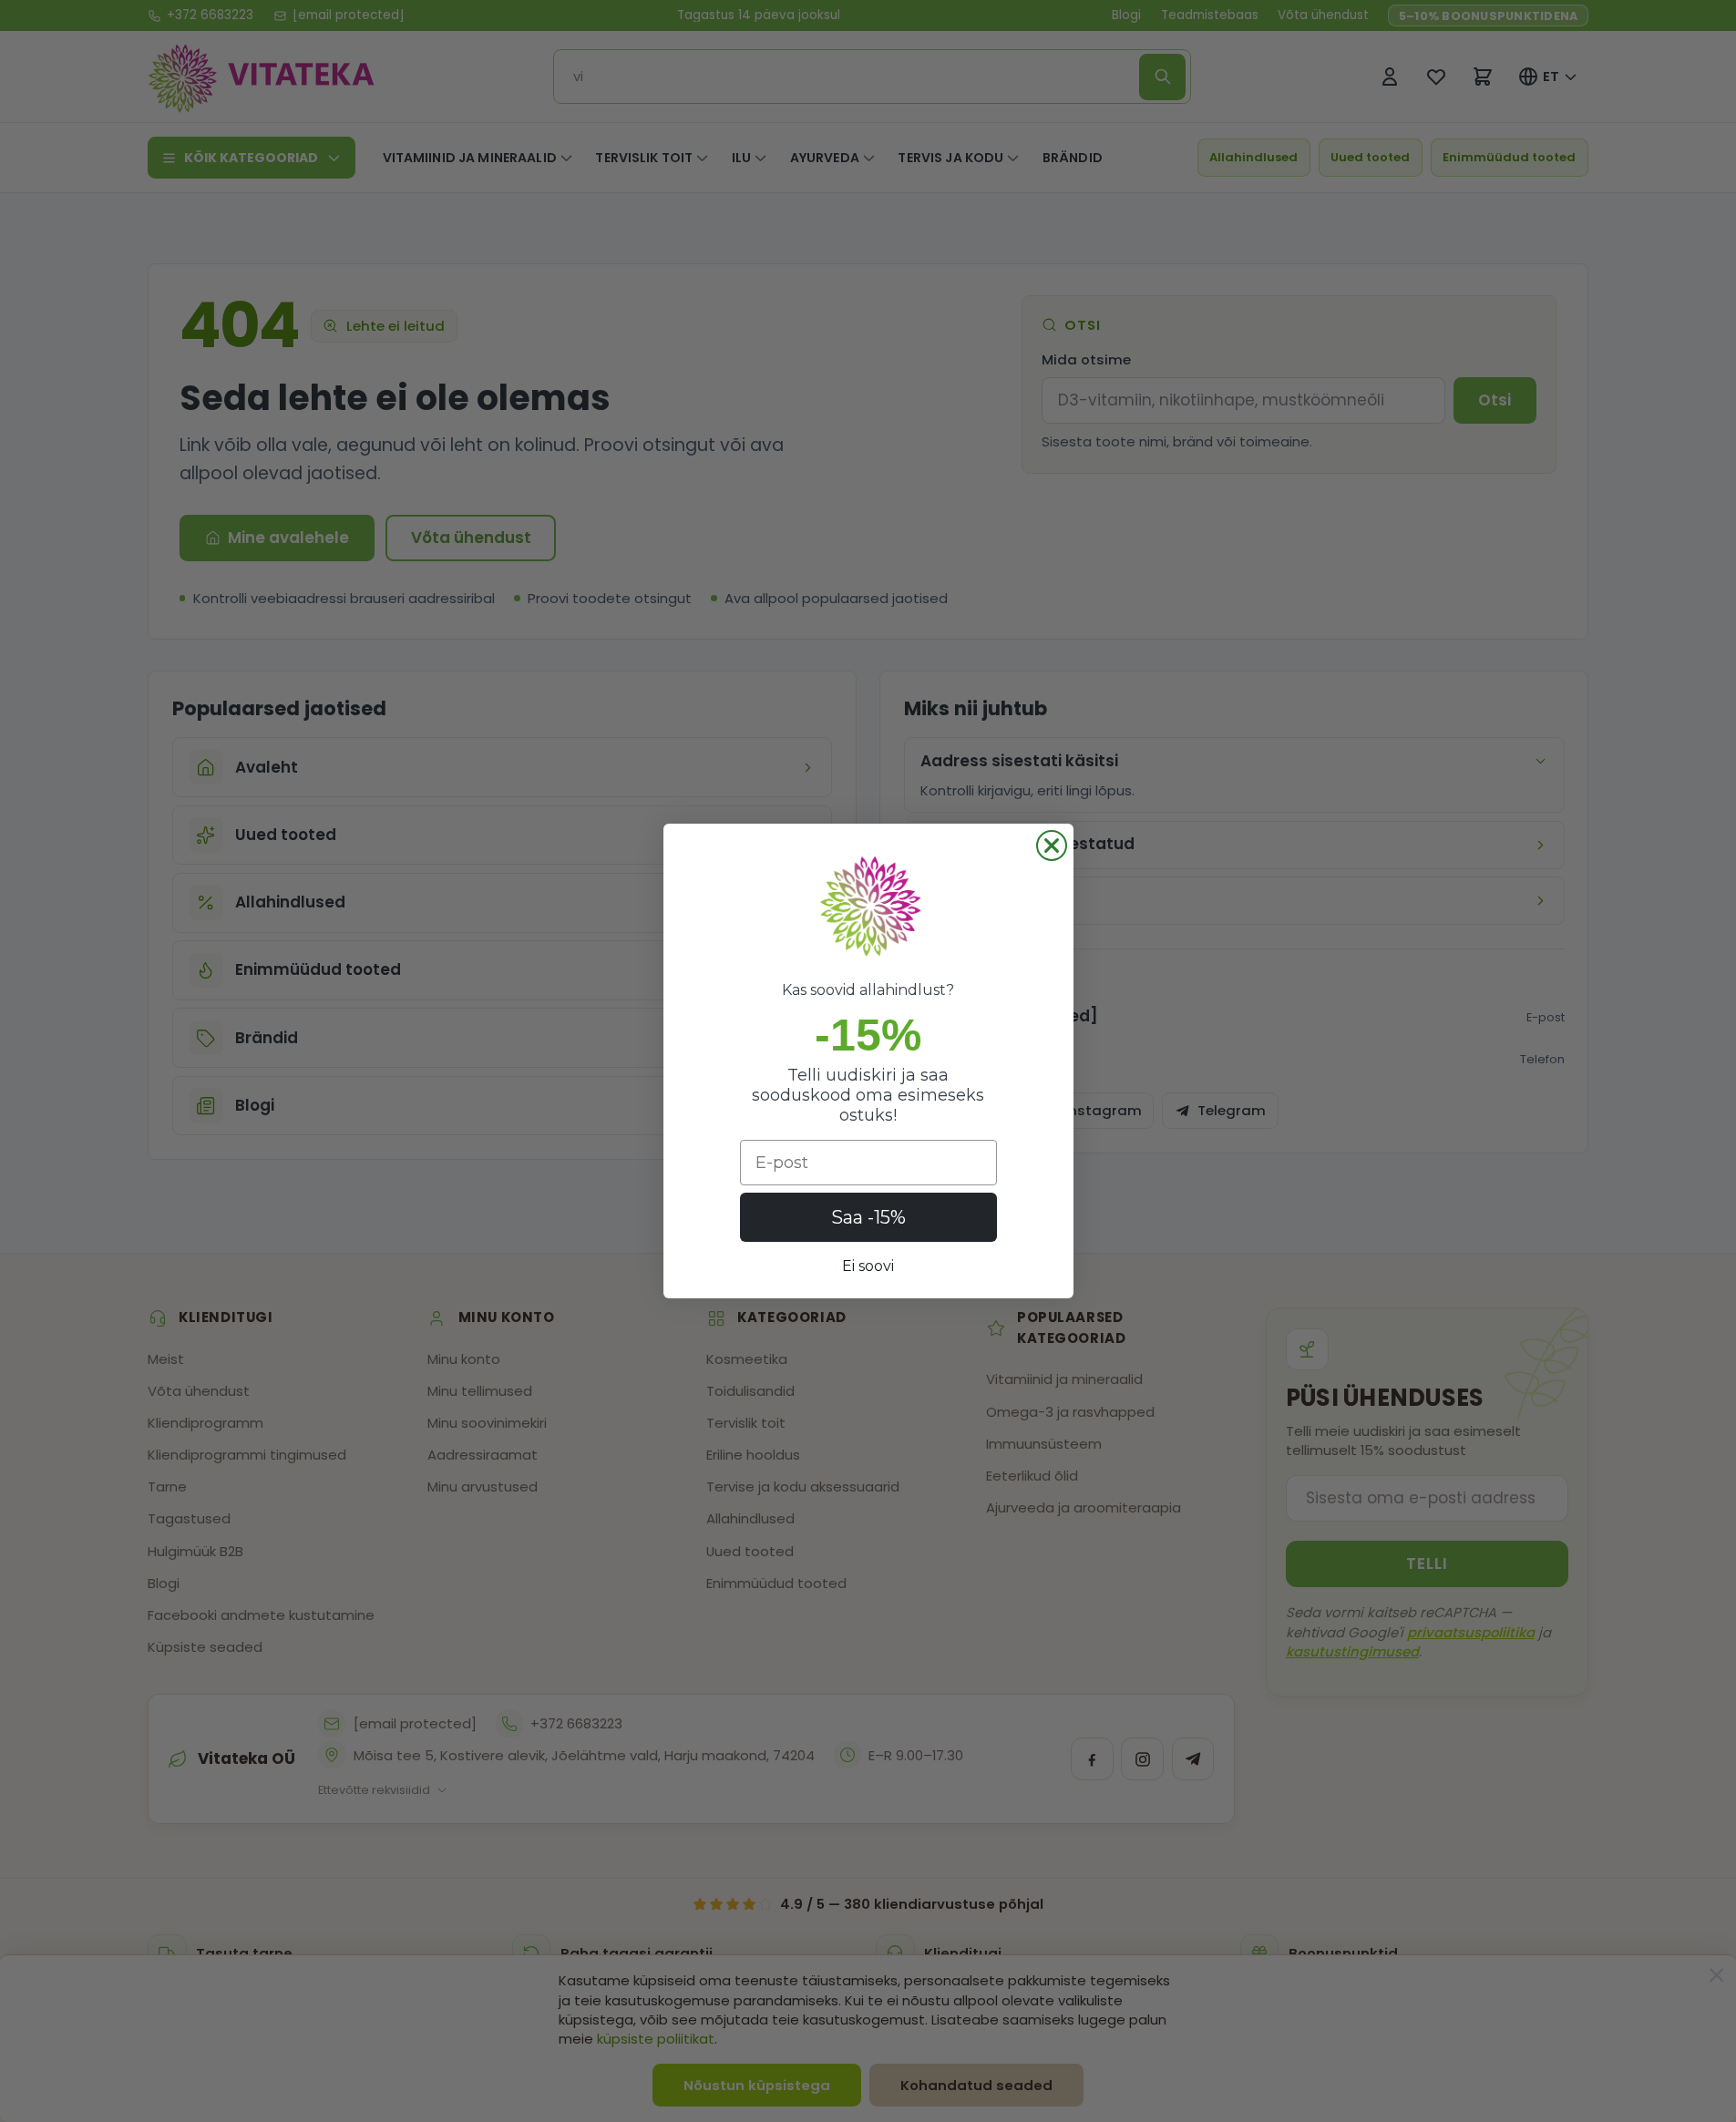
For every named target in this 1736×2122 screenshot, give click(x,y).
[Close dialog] (1052, 846)
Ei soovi (868, 1266)
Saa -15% (868, 1217)
